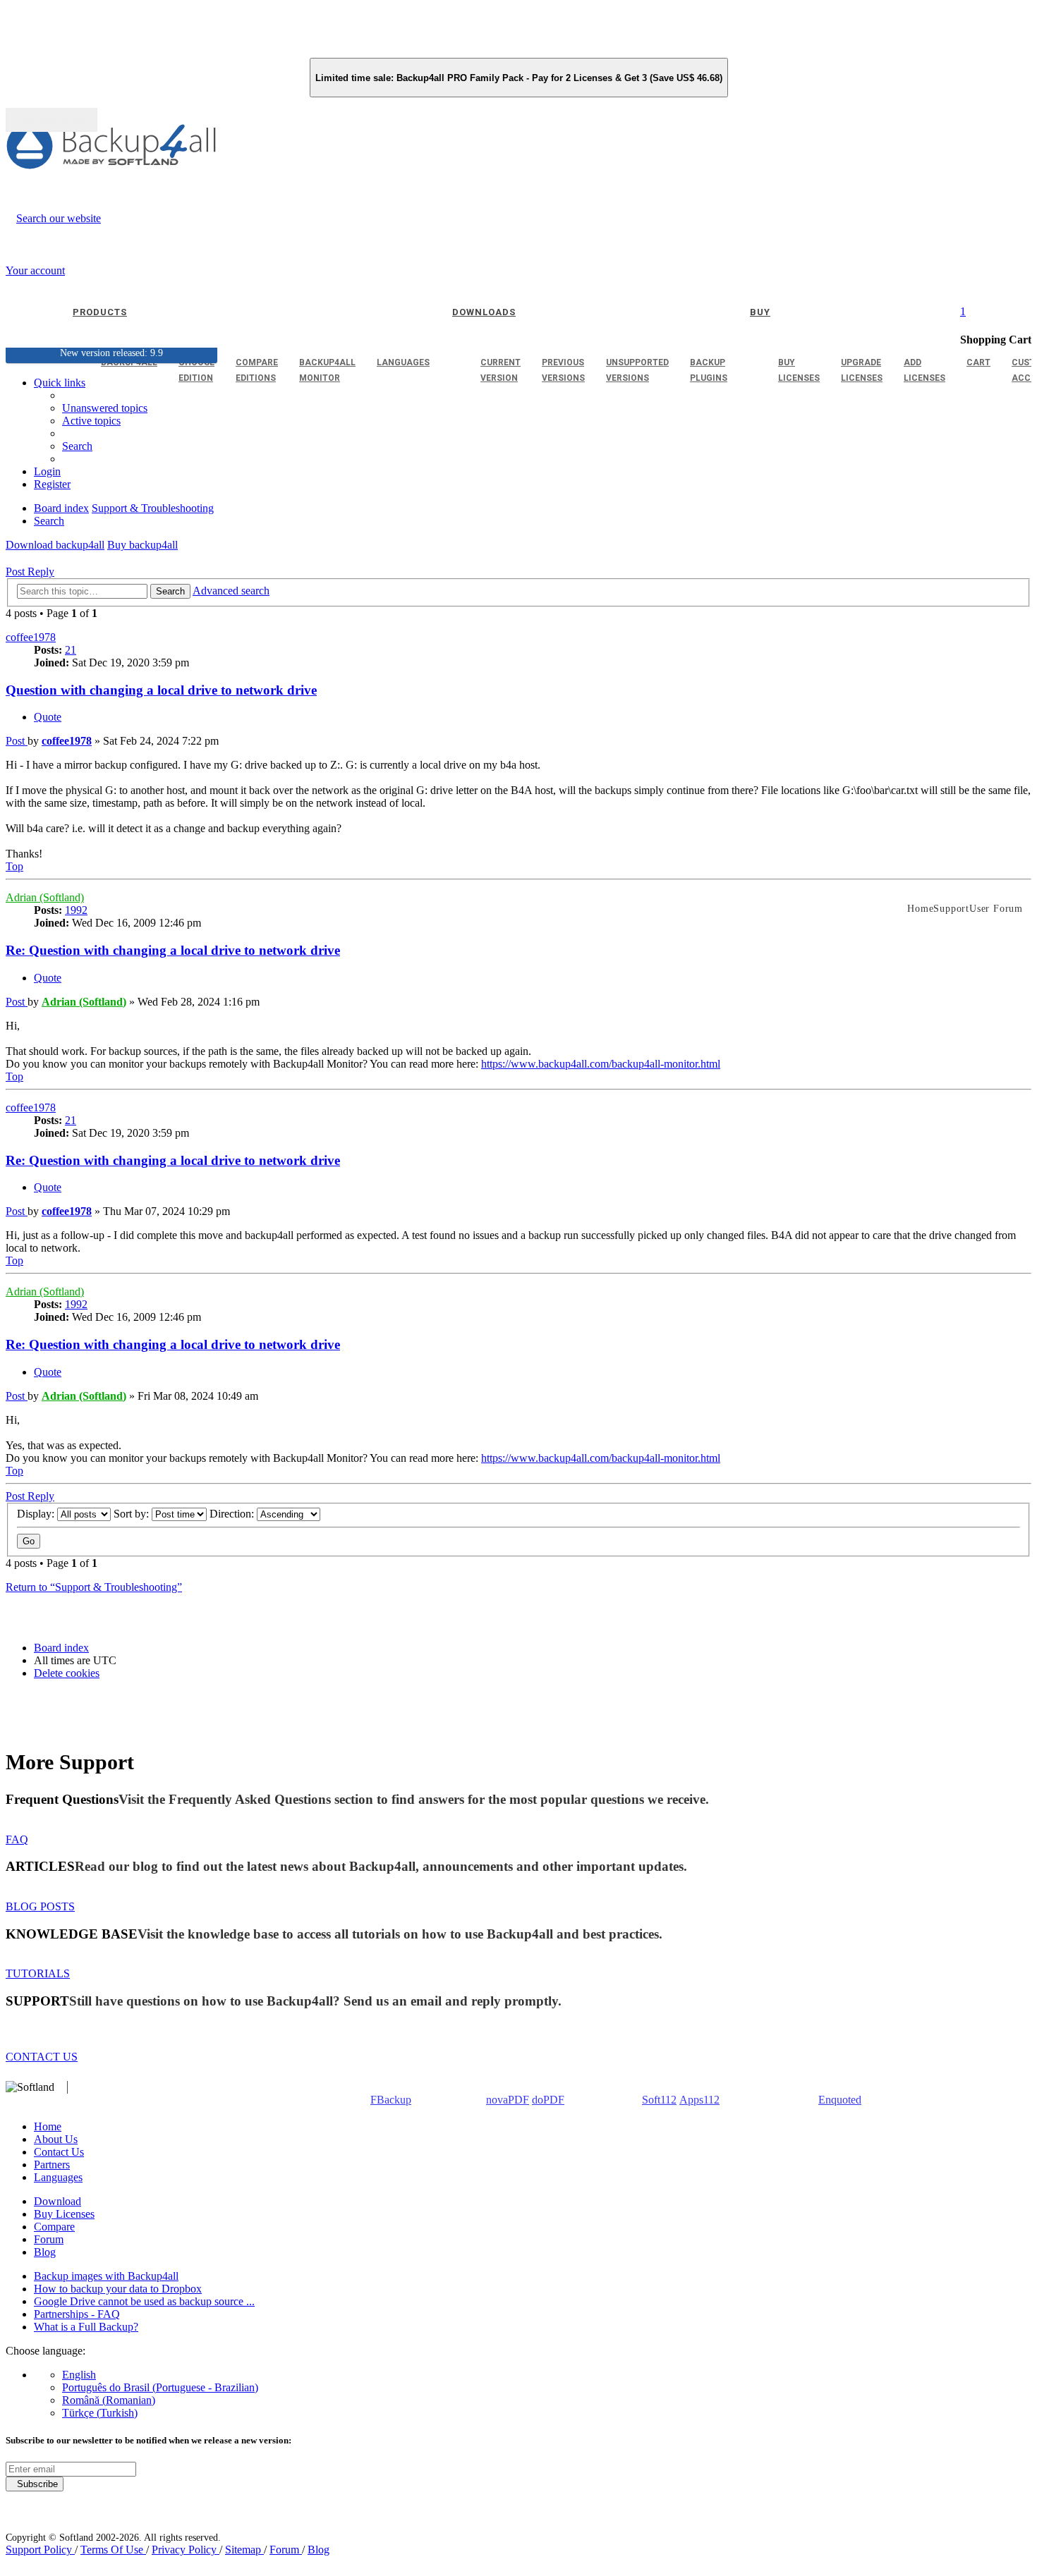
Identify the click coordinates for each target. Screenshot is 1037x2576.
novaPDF (508, 2100)
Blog (45, 2252)
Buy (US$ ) (51, 120)
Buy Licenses (64, 2214)
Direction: (233, 1514)
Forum (49, 2239)
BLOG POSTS (40, 1906)
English (79, 2375)
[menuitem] (91, 421)
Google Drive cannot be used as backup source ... (144, 2301)
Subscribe (35, 2484)
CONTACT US (42, 2057)
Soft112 (659, 2100)
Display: (37, 1514)
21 (71, 650)
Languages (58, 2177)
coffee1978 (31, 637)
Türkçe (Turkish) (100, 2413)
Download (57, 2201)
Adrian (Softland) (45, 897)
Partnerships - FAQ (77, 2314)
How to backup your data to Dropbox (118, 2289)
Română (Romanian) (109, 2400)
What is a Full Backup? (86, 2327)
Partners (52, 2165)
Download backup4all (55, 545)
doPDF (548, 2100)
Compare (54, 2227)
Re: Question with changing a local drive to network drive (173, 950)
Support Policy (40, 2550)
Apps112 (699, 2100)
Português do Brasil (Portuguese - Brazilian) (160, 2387)
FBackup (391, 2100)
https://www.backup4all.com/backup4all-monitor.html (601, 1064)
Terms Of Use (113, 2550)
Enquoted (840, 2100)
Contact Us (59, 2152)
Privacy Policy (186, 2550)
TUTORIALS (38, 1973)
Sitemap (244, 2550)
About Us (56, 2139)
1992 (76, 910)
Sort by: (133, 1514)
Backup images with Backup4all (106, 2276)
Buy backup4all (142, 545)
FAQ (17, 1839)
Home (48, 2126)
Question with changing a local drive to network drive (161, 690)
